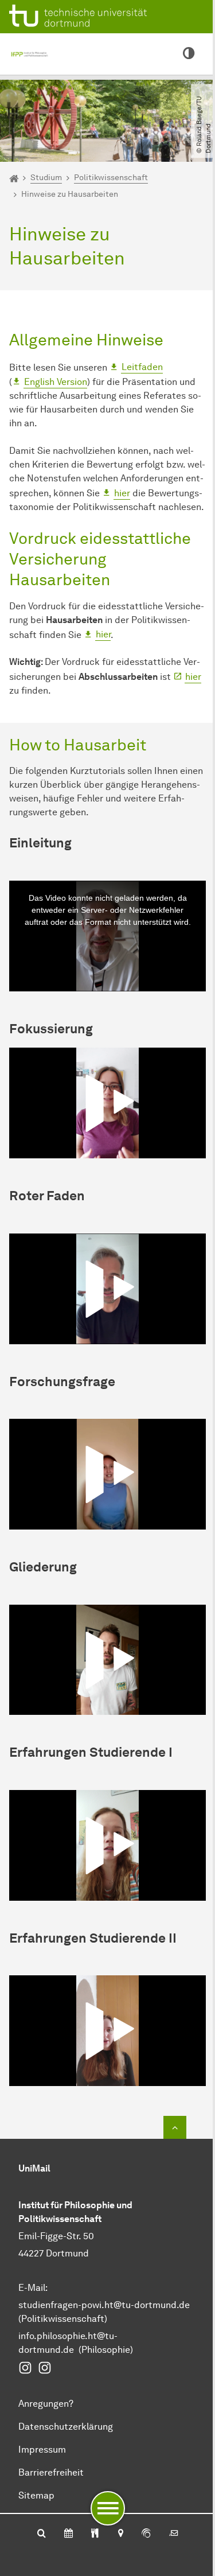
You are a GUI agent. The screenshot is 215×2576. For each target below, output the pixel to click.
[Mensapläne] (95, 2534)
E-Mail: (33, 2288)
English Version (56, 382)
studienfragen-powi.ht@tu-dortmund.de (104, 2305)
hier (122, 493)
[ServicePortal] (146, 2534)
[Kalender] (69, 2534)
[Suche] (42, 2534)
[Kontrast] (189, 54)
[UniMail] (174, 2534)
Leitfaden (142, 367)
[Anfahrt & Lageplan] (120, 2534)
